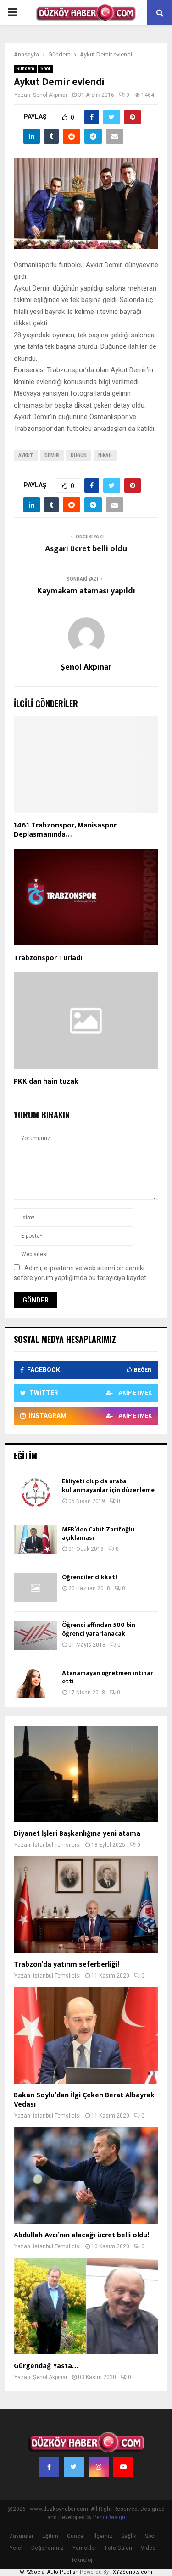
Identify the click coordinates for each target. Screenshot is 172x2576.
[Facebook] (49, 2467)
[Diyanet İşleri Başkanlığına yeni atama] (86, 1774)
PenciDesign (109, 2517)
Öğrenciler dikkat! (89, 1577)
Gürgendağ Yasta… (46, 2366)
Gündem (25, 69)
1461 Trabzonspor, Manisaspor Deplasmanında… (65, 830)
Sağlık (129, 2536)
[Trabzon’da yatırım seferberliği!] (86, 1905)
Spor (45, 69)
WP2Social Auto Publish (49, 2572)
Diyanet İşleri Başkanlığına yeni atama (77, 1834)
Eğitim (50, 2536)
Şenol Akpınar (50, 95)
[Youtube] (123, 2467)
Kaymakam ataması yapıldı (86, 591)
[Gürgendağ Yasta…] (86, 2306)
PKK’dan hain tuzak (46, 1081)
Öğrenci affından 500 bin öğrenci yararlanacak (99, 1629)
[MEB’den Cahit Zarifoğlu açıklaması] (36, 1540)
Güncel (76, 2536)
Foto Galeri (119, 2548)
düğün (79, 455)
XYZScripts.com (133, 2572)
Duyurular (21, 2536)
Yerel (16, 2548)
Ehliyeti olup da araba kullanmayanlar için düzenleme (108, 1485)
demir (52, 455)
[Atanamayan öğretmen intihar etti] (36, 1684)
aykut (26, 455)
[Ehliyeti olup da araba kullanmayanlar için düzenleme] (36, 1492)
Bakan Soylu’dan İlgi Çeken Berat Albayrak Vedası (84, 2100)
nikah (105, 455)
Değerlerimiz (47, 2548)
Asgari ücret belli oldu (86, 549)
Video (148, 2548)
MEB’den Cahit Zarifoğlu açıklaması (98, 1534)
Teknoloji (82, 2560)
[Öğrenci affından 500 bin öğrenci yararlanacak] (36, 1635)
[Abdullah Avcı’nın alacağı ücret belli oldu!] (86, 2175)
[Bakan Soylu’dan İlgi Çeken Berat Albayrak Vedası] (86, 2035)
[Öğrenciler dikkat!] (36, 1588)
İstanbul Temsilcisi (57, 1845)
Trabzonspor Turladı (48, 958)
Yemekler (84, 2548)
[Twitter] (74, 2467)
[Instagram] (99, 2467)
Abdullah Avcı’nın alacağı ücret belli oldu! (81, 2235)
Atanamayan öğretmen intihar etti (108, 1677)
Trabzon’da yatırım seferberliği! (67, 1964)
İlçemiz (103, 2536)
